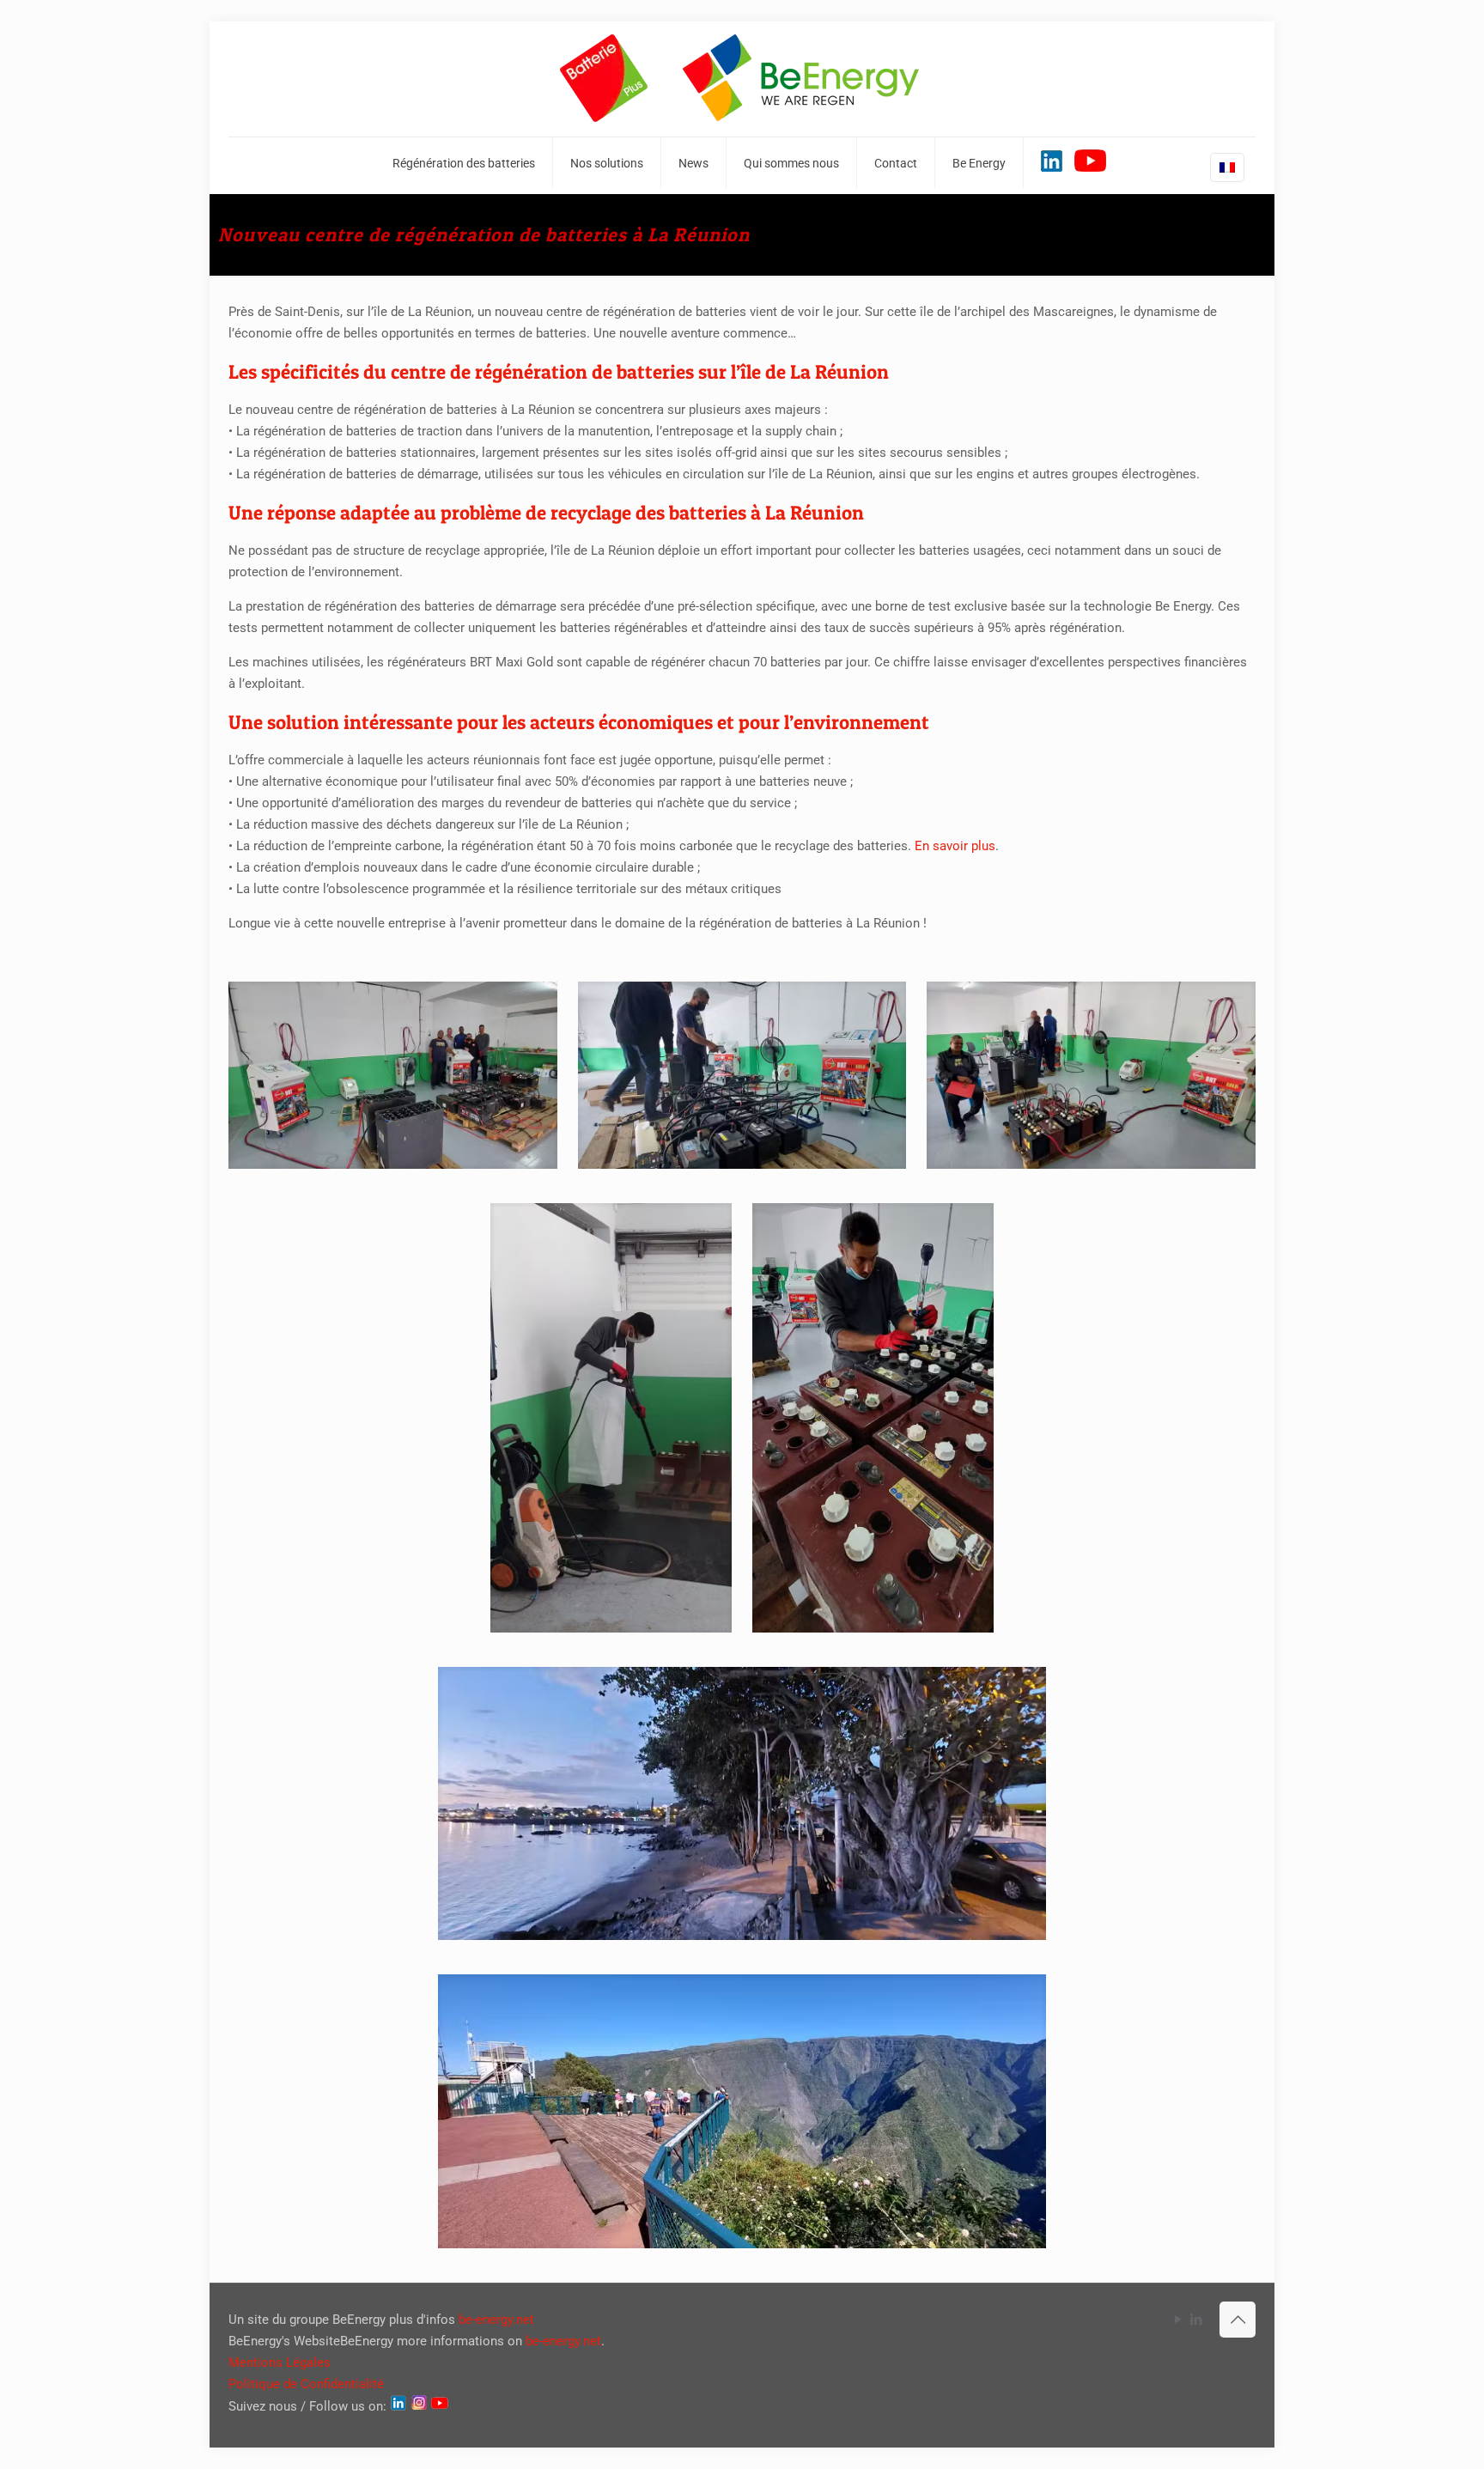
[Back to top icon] (1238, 2320)
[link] (393, 1075)
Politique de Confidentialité (306, 2384)
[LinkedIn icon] (1196, 2320)
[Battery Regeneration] (742, 79)
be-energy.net (496, 2320)
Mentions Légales (280, 2363)
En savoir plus (955, 846)
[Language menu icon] (1227, 167)
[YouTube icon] (1178, 2320)
